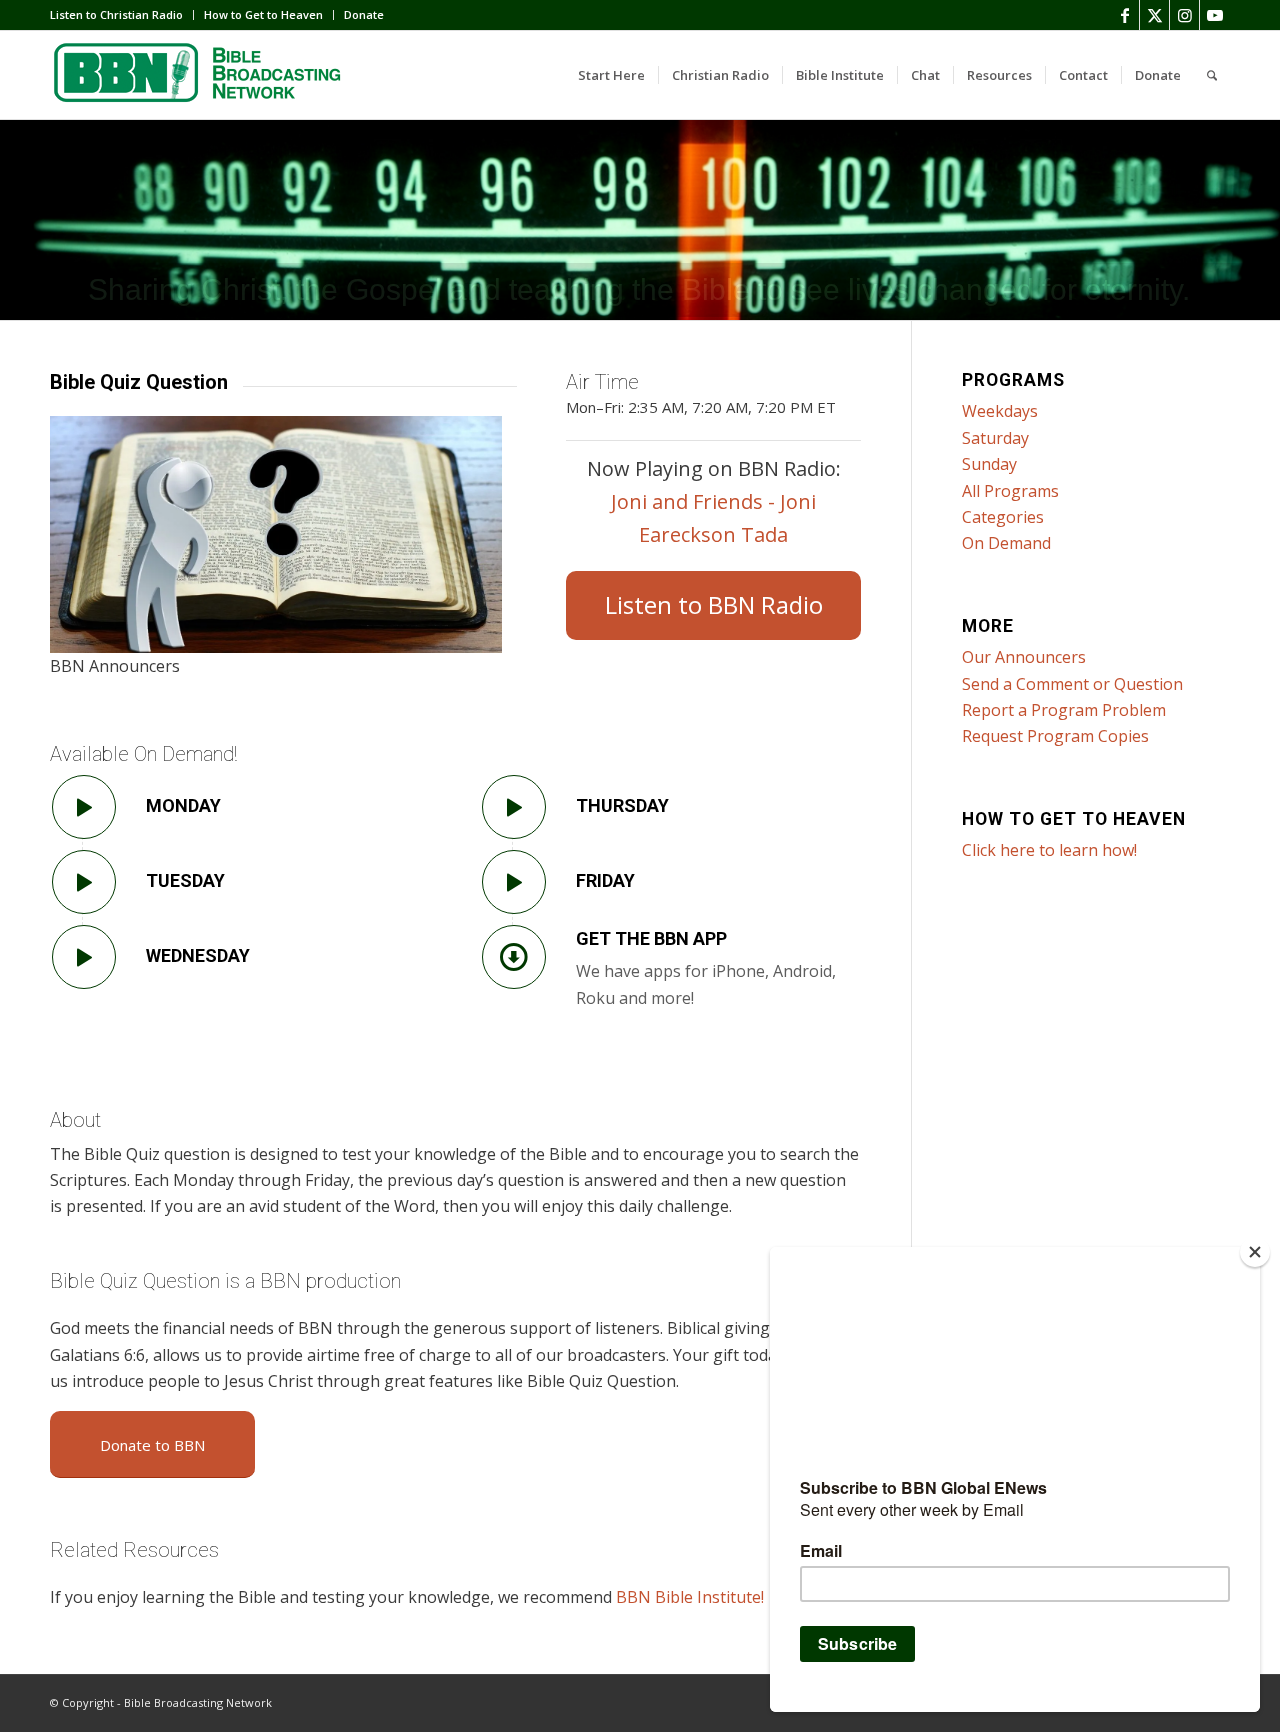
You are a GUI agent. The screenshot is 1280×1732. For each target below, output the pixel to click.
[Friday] (514, 882)
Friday (605, 880)
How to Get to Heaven (263, 14)
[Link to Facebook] (1124, 15)
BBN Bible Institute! (690, 1597)
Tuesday (185, 880)
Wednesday (198, 955)
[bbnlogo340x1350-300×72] (200, 75)
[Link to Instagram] (1184, 15)
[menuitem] (122, 15)
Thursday (622, 805)
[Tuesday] (84, 882)
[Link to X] (1154, 15)
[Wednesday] (84, 957)
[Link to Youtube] (1215, 15)
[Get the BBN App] (514, 957)
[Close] (1255, 1252)
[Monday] (84, 807)
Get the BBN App (651, 938)
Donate (364, 14)
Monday (183, 805)
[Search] (1212, 75)
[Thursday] (514, 807)
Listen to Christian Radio (116, 14)
